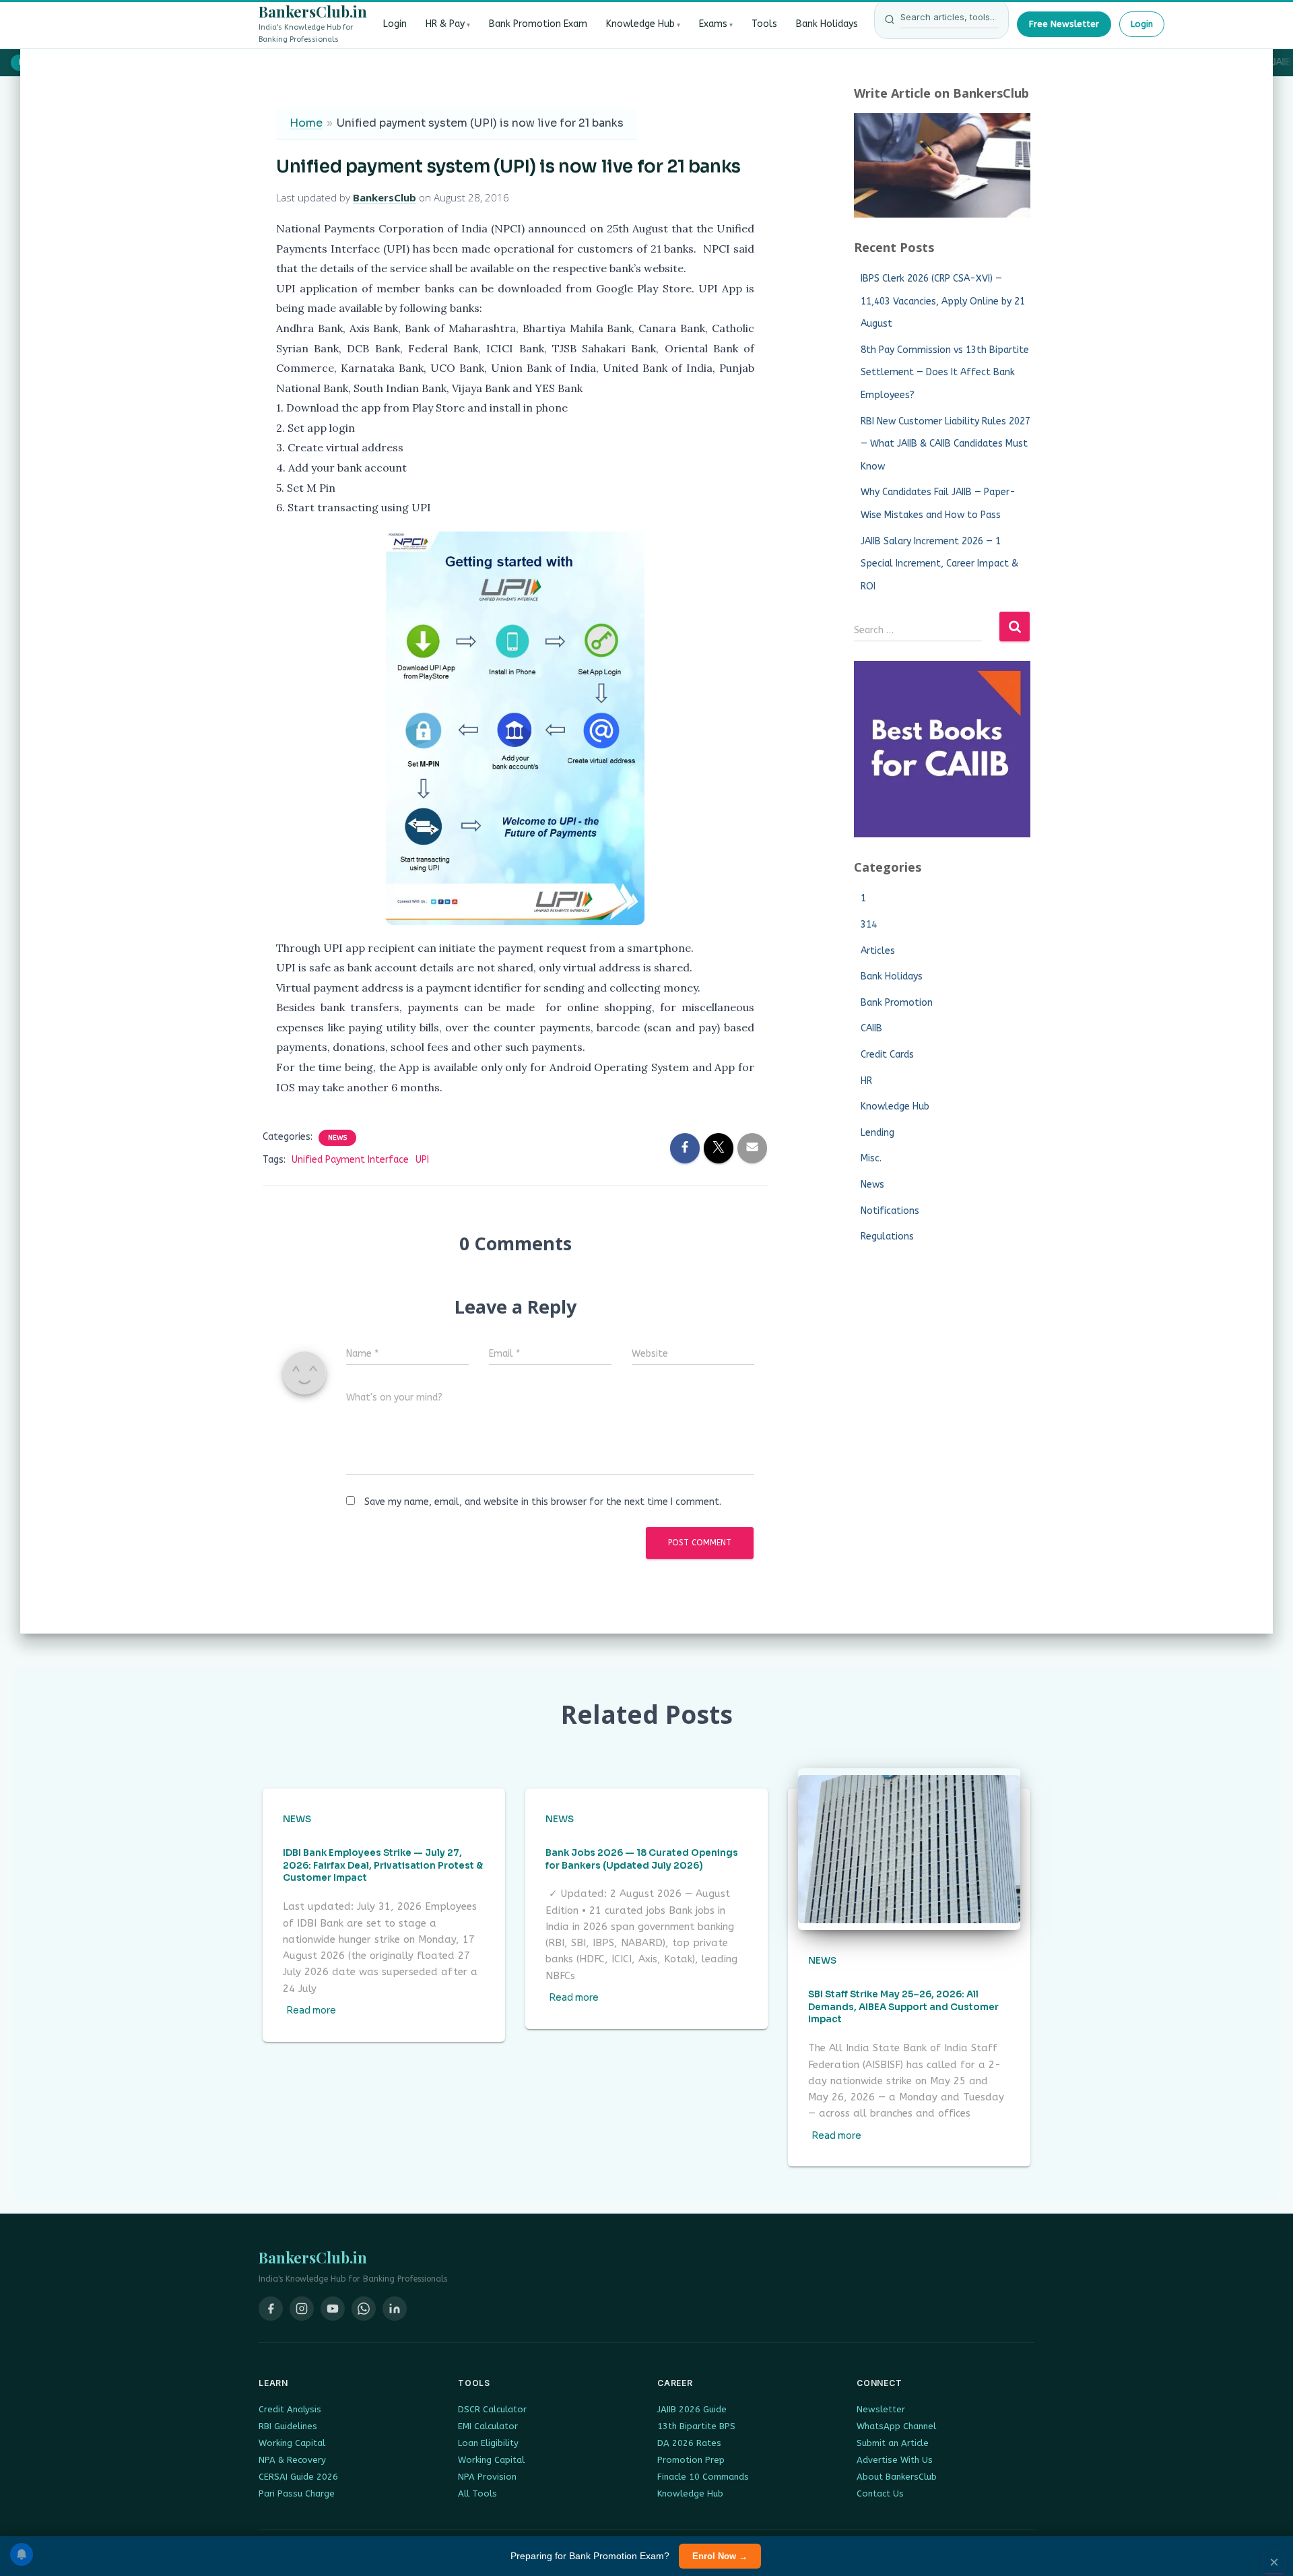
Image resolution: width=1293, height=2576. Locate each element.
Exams (713, 24)
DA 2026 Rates (689, 2443)
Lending (877, 1133)
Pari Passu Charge (297, 2493)
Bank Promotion (897, 1003)
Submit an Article (893, 2443)
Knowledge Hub (640, 24)
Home (306, 123)
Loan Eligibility (488, 2443)
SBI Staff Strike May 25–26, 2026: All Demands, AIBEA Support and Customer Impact (903, 2007)
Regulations (887, 1236)
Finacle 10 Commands (703, 2477)
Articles (878, 951)
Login (395, 24)
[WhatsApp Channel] (364, 2309)
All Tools (477, 2493)
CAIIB (871, 1028)
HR (866, 1081)
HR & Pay (445, 24)
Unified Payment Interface (350, 1160)
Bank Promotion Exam (538, 24)
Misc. (871, 1158)
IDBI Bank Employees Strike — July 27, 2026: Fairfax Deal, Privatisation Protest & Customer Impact (383, 1866)
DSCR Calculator (492, 2409)
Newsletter (881, 2409)
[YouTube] (333, 2309)
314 (869, 925)
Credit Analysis (290, 2409)
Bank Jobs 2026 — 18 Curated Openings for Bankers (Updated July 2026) (642, 1859)
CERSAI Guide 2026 (298, 2477)
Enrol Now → (720, 2556)
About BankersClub (897, 2477)
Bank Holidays (827, 24)
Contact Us (880, 2493)
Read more (311, 2010)
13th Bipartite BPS (696, 2426)
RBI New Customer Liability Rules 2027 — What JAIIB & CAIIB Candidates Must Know (946, 444)
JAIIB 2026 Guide (692, 2409)
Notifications (890, 1211)
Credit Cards (887, 1055)
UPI (422, 1160)
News (337, 1138)
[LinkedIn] (395, 2309)
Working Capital (292, 2443)
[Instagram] (302, 2309)
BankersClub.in (313, 11)
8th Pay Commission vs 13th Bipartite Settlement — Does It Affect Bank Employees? (945, 373)
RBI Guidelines (288, 2426)
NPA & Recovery (292, 2460)
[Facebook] (271, 2309)
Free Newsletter (1064, 24)
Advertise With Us (895, 2460)
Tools (764, 24)
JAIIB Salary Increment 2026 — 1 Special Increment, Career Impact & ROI (939, 564)
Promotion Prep (691, 2460)
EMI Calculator (488, 2426)
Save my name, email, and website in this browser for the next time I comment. (543, 1502)
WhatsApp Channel (896, 2426)
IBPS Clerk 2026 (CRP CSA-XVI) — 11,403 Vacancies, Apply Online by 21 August (943, 301)
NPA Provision (487, 2477)
